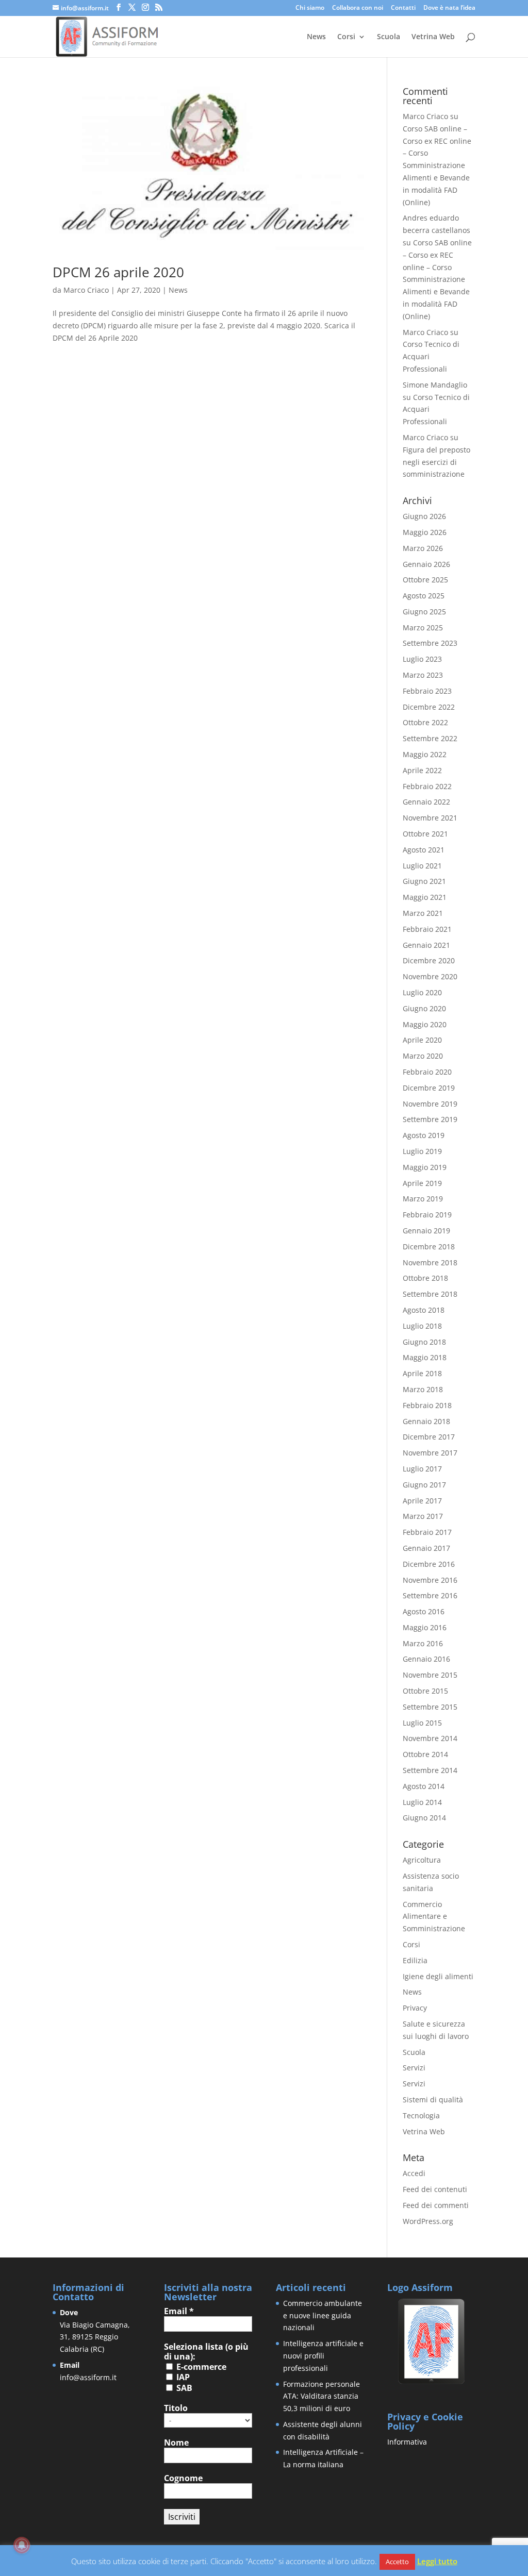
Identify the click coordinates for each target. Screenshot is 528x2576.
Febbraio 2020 (427, 1072)
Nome (176, 2443)
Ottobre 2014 (425, 1754)
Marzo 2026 (423, 548)
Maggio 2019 (425, 1167)
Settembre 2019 (430, 1119)
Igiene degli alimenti (438, 1976)
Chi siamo (310, 8)
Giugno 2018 (424, 1342)
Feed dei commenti (436, 2205)
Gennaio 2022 (426, 802)
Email (179, 2311)
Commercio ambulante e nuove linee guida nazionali (323, 2315)
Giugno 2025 (424, 612)
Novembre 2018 (430, 1262)
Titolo (176, 2408)
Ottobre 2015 (425, 1691)
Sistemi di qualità (433, 2100)
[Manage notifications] (22, 2545)
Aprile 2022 (422, 770)
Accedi (414, 2173)
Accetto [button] (397, 2562)
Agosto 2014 (424, 1786)
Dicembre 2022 (429, 707)
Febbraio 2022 (427, 786)
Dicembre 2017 (429, 1437)
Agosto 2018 (424, 1310)
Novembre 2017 (430, 1453)
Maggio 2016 (425, 1627)
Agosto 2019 (424, 1135)
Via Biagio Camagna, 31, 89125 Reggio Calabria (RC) (95, 2337)
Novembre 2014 (430, 1738)
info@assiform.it (88, 2377)
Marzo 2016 (423, 1643)
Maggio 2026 (425, 532)
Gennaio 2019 (426, 1231)
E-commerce (200, 2367)
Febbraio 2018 (427, 1405)
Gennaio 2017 (426, 1548)
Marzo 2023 (423, 675)
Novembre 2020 (430, 976)
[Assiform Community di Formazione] (431, 2382)
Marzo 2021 (423, 913)
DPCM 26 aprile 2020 (118, 272)
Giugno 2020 (424, 1008)
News (316, 37)
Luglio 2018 (422, 1326)
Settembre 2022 (430, 738)
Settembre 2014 (430, 1770)
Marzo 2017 (423, 1516)
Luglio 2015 (422, 1723)
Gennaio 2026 (426, 564)
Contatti (403, 8)
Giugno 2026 (424, 516)
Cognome (183, 2478)
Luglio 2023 (422, 659)
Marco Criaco (86, 290)
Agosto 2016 (424, 1611)
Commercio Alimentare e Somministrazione (434, 1917)
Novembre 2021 (430, 818)
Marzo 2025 (423, 628)
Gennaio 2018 (426, 1421)
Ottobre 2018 (425, 1278)
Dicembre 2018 (429, 1247)
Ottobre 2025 (425, 580)
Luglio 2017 (422, 1469)
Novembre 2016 (430, 1580)
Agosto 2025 (424, 596)
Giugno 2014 (424, 1818)
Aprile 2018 (422, 1373)
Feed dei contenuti (435, 2189)
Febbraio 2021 (427, 929)
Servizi (414, 2068)
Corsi (346, 37)
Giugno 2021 (424, 881)
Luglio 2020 (422, 992)
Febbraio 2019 (427, 1215)
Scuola (389, 37)
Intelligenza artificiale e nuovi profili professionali (323, 2356)
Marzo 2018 (423, 1389)
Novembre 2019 (430, 1104)
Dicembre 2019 (429, 1088)
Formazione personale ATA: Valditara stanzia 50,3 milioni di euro (321, 2396)
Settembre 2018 (430, 1294)
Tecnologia (421, 2115)
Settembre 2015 (430, 1707)
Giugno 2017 (424, 1485)
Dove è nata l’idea (449, 8)
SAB (183, 2388)
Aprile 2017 (422, 1501)
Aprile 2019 (422, 1183)
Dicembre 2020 (429, 960)
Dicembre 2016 (429, 1564)
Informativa (407, 2442)
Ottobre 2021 (425, 834)
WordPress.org (428, 2221)
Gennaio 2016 (426, 1659)
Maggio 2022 (425, 754)
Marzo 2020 (423, 1056)
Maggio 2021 (425, 897)
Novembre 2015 (430, 1675)
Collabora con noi (358, 8)
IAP (182, 2377)
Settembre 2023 (430, 643)
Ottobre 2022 (425, 722)
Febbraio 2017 (427, 1532)
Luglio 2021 (422, 866)
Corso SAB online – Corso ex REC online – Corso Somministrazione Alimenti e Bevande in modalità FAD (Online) (437, 165)
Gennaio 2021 (426, 945)
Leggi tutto (437, 2561)
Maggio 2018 (425, 1357)
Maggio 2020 (425, 1024)
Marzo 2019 (423, 1199)
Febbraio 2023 (427, 691)
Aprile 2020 (422, 1040)
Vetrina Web (433, 37)
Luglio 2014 (422, 1802)
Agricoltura (422, 1860)
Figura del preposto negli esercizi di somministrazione (436, 462)
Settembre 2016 (430, 1595)
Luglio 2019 (422, 1151)
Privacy (415, 2008)
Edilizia (415, 1960)
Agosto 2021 (424, 850)
